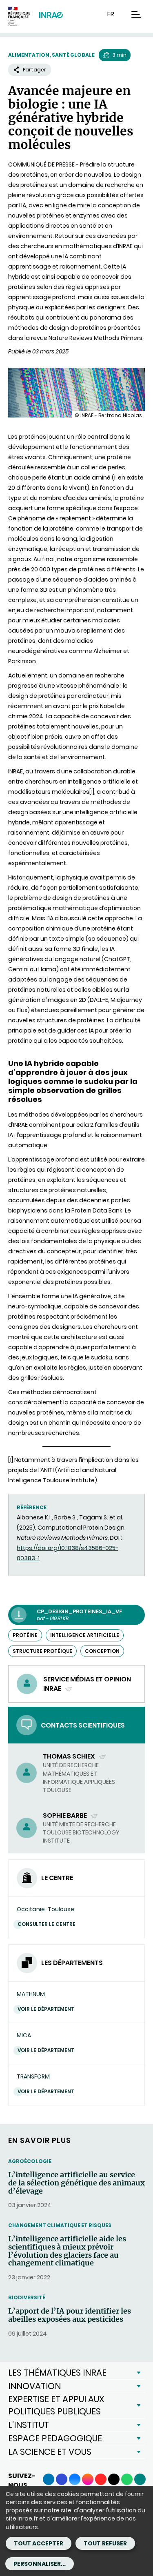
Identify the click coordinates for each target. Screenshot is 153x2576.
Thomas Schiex (70, 1756)
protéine (25, 1635)
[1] (92, 792)
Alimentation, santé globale (51, 55)
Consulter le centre (47, 1924)
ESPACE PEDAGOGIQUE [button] (55, 2438)
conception (102, 1651)
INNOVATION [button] (34, 2386)
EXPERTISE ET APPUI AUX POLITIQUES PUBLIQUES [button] (56, 2405)
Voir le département (46, 2009)
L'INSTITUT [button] (29, 2425)
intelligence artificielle (85, 1635)
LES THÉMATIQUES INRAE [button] (57, 2373)
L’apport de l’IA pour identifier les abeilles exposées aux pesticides (70, 2315)
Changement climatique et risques (60, 2225)
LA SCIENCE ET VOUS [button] (50, 2452)
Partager (34, 70)
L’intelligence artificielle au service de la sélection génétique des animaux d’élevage (76, 2183)
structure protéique (42, 1651)
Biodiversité (27, 2297)
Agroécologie (30, 2161)
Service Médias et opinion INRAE (87, 1684)
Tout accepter (39, 2543)
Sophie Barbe (65, 1815)
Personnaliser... (40, 2564)
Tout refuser (105, 2543)
